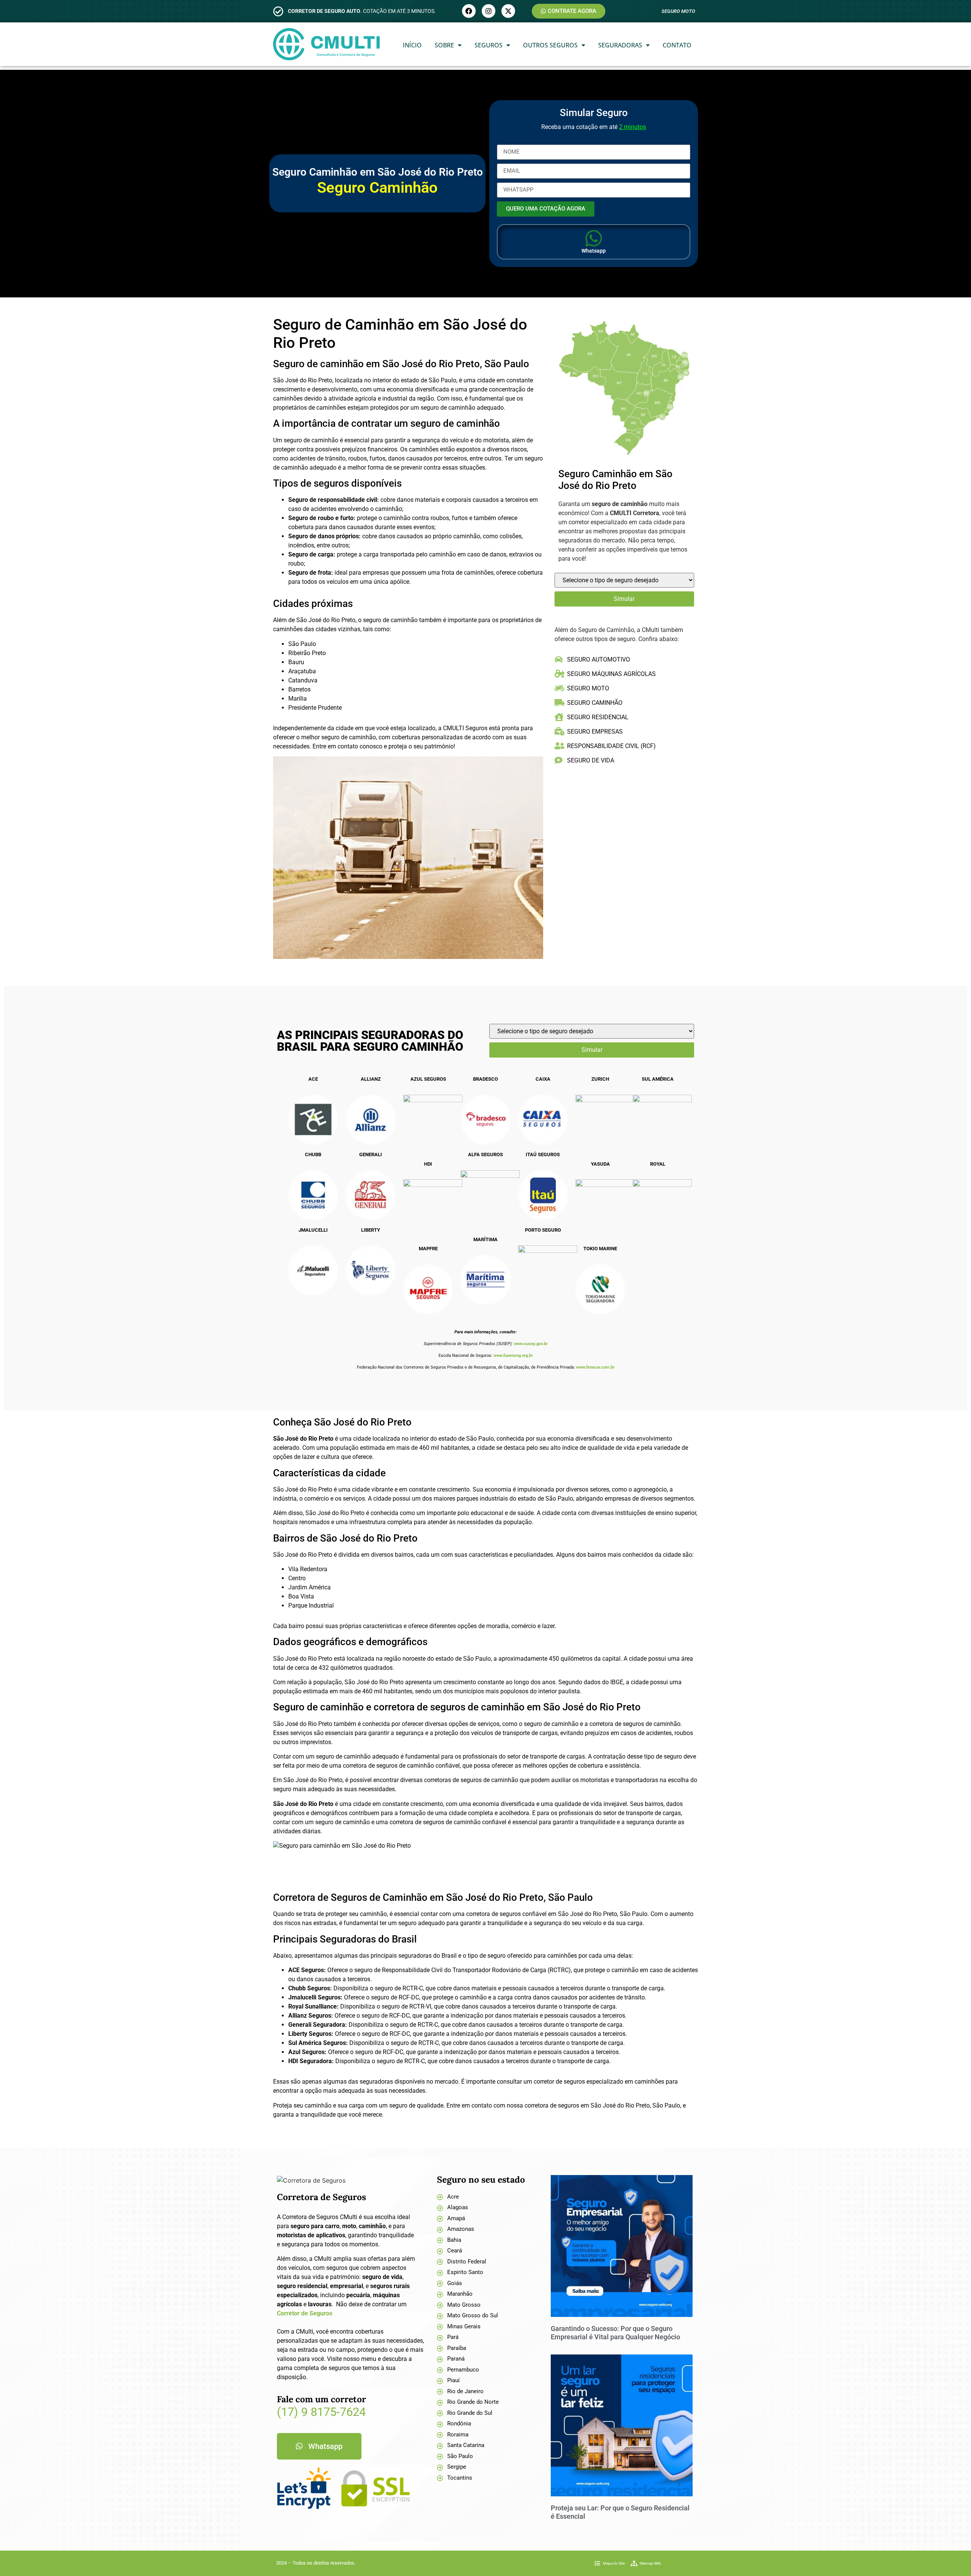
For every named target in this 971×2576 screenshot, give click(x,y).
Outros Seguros (550, 45)
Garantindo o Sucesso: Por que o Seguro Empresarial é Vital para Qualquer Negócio (615, 2333)
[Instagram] (489, 11)
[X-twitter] (508, 11)
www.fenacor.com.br (595, 1367)
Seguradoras (620, 45)
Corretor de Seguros (305, 2313)
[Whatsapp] (594, 238)
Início (412, 45)
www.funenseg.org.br (513, 1356)
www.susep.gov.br (531, 1344)
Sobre (444, 45)
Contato (677, 45)
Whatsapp (594, 251)
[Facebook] (469, 11)
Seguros (489, 45)
